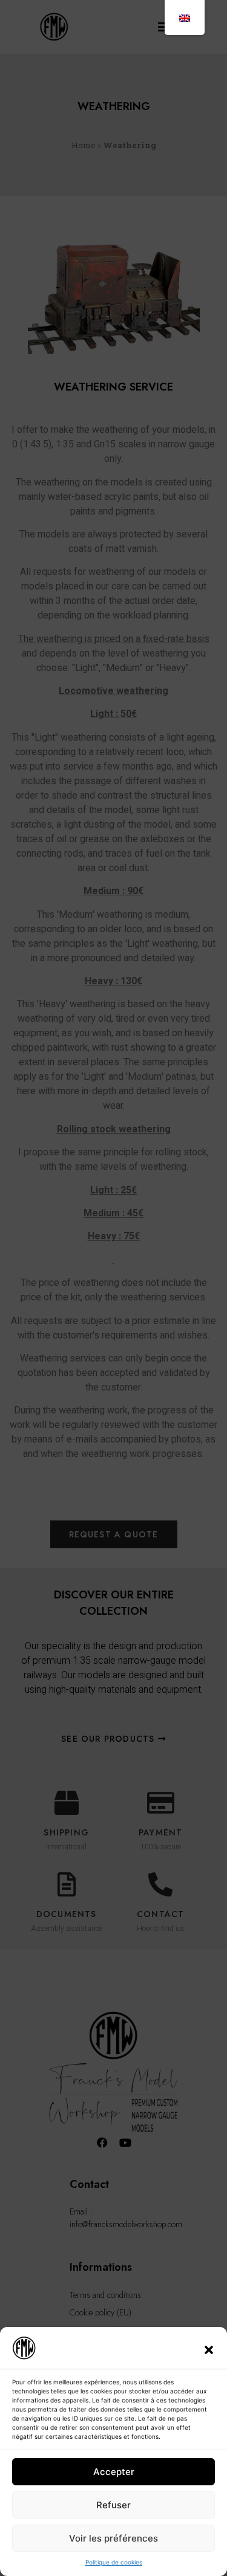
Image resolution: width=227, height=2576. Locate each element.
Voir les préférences (113, 2538)
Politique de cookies (114, 2562)
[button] (209, 2350)
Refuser (113, 2505)
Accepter (114, 2472)
